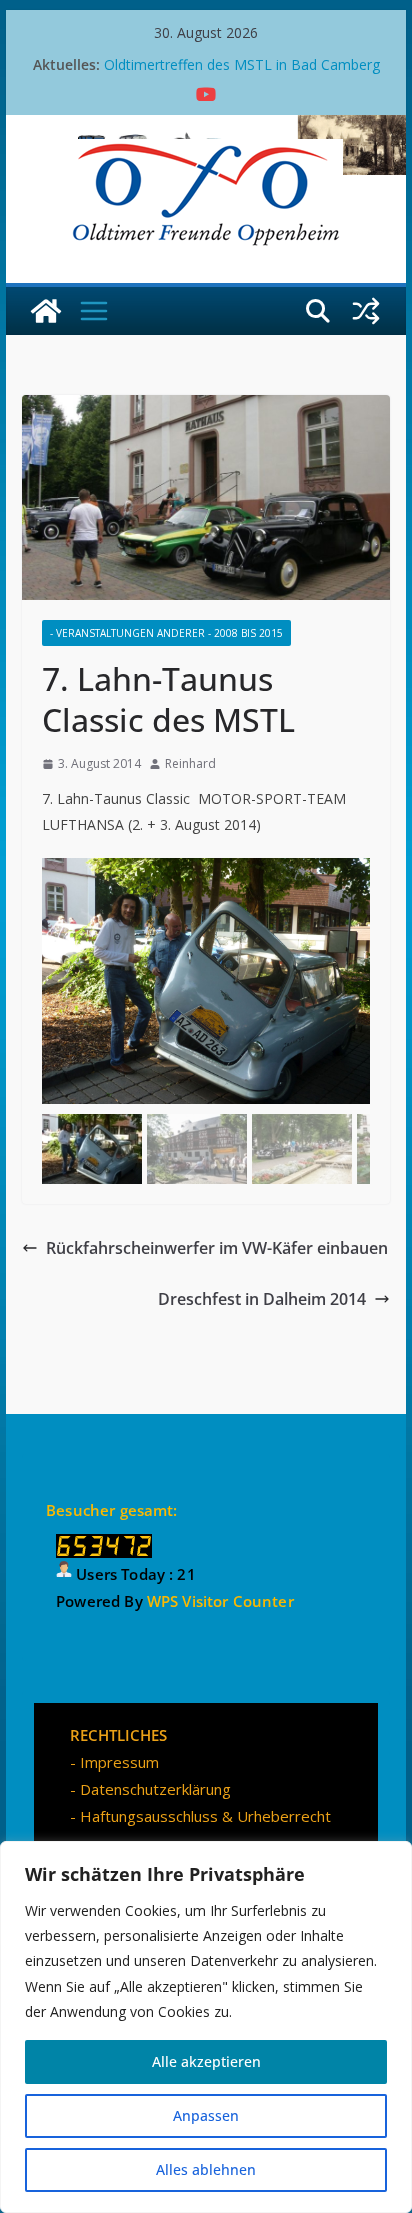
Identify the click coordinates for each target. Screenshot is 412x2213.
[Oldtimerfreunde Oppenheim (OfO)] (46, 311)
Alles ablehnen (206, 2169)
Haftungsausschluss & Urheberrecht (205, 1816)
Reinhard (190, 763)
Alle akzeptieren (206, 2061)
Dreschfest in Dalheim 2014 (262, 1299)
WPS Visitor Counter (220, 1601)
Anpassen (206, 2115)
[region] (206, 2027)
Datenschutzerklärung (155, 1789)
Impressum (119, 1762)
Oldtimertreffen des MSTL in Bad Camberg (242, 64)
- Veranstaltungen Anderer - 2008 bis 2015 (166, 633)
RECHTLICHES (118, 1735)
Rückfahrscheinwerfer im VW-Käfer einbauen (217, 1248)
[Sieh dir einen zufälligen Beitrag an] (366, 311)
